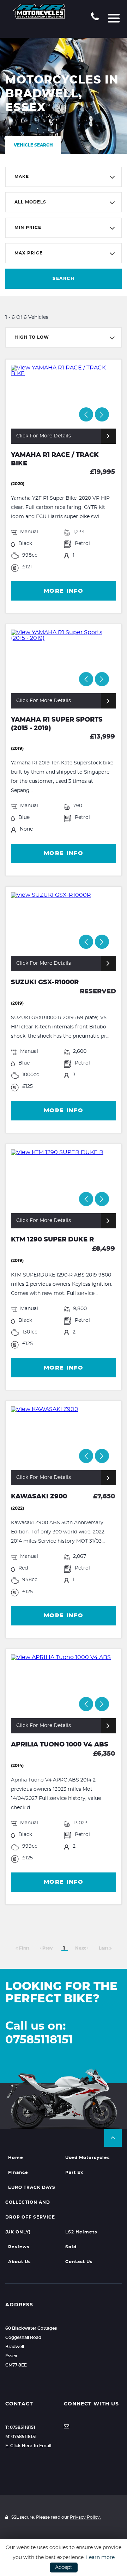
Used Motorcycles (87, 2158)
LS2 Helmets (81, 2232)
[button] (113, 2138)
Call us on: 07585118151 (39, 2033)
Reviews (19, 2247)
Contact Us (79, 2262)
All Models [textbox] (30, 202)
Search (64, 279)
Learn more (100, 2558)
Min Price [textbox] (28, 228)
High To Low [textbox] (32, 337)
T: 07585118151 (20, 2427)
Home (16, 2158)
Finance (18, 2173)
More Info (64, 591)
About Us (19, 2262)
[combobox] (64, 177)
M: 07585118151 (21, 2437)
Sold (71, 2247)
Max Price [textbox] (29, 253)
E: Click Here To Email (28, 2446)
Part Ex (74, 2173)
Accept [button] (64, 2568)
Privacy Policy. (85, 2517)
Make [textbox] (22, 177)
